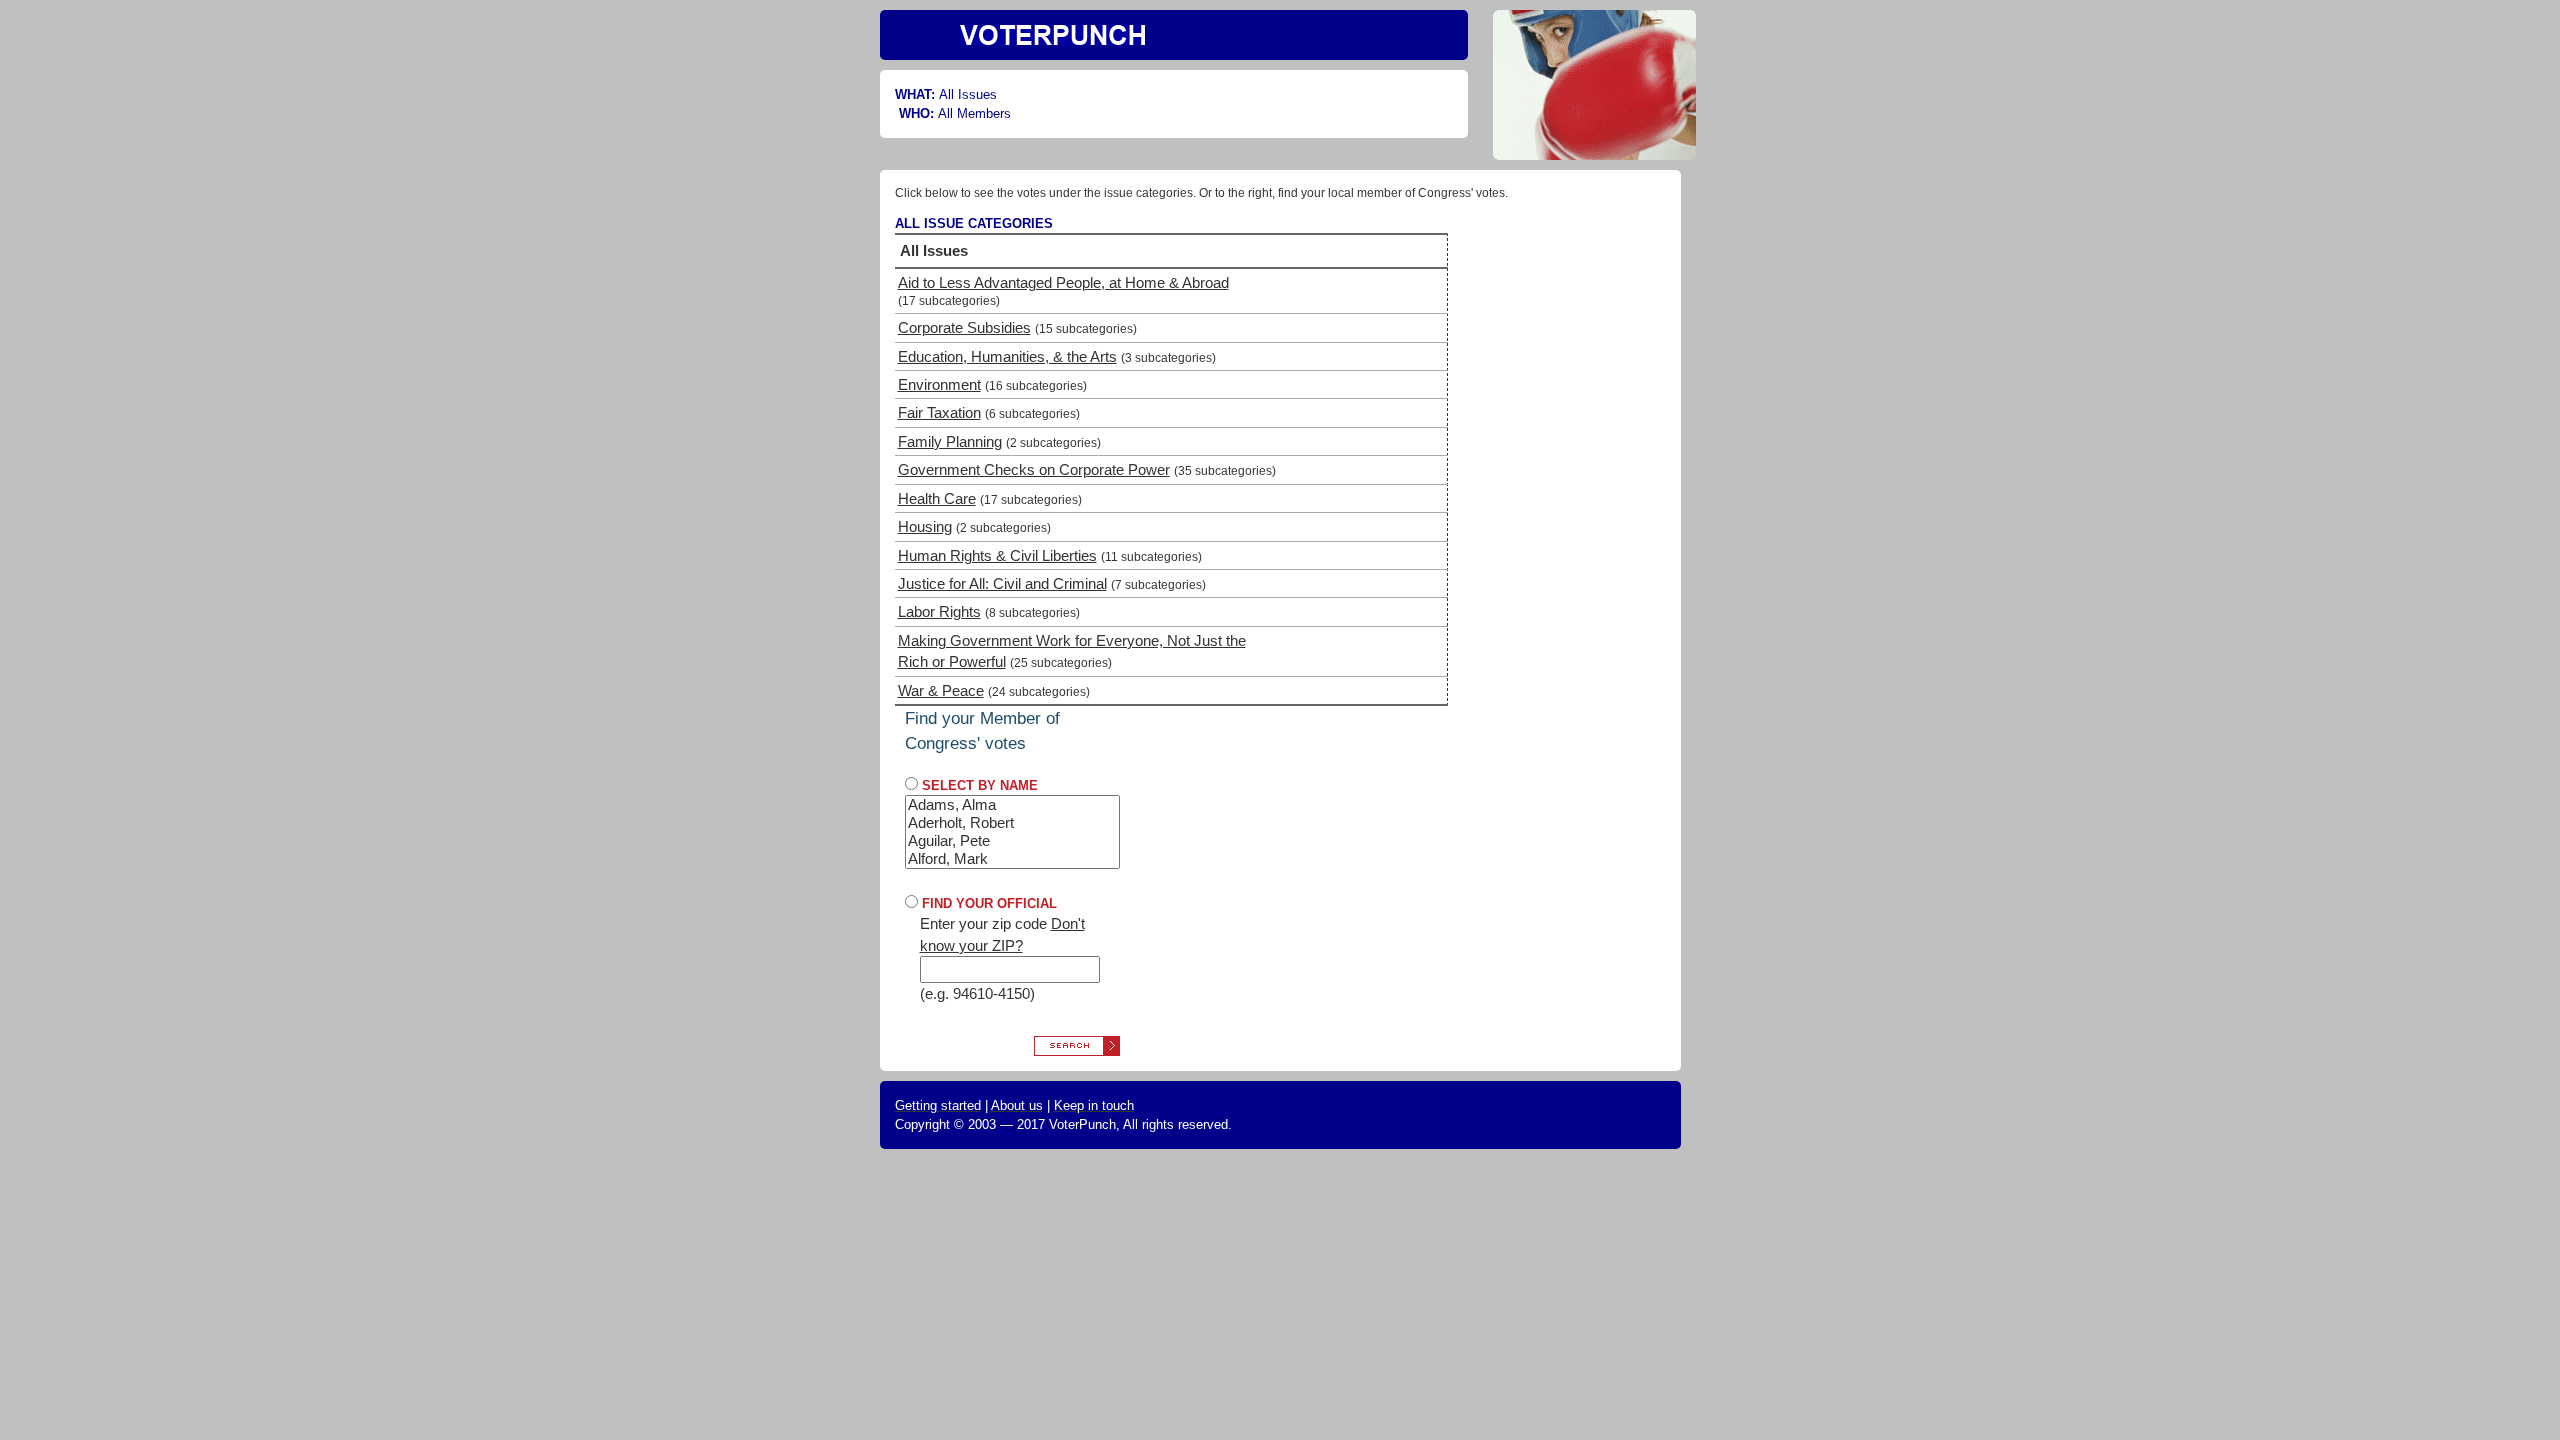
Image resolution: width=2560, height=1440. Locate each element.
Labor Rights (939, 611)
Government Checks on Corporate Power (1034, 469)
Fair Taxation (939, 412)
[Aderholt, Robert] (1012, 823)
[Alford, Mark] (1012, 859)
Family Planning (950, 441)
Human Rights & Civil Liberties (997, 555)
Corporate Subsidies (964, 327)
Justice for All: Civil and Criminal (1002, 583)
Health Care (937, 498)
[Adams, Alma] (1012, 805)
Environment (939, 384)
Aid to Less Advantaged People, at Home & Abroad (1063, 282)
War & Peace (941, 690)
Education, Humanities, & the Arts (1007, 356)
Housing (925, 526)
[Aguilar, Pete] (1012, 841)
